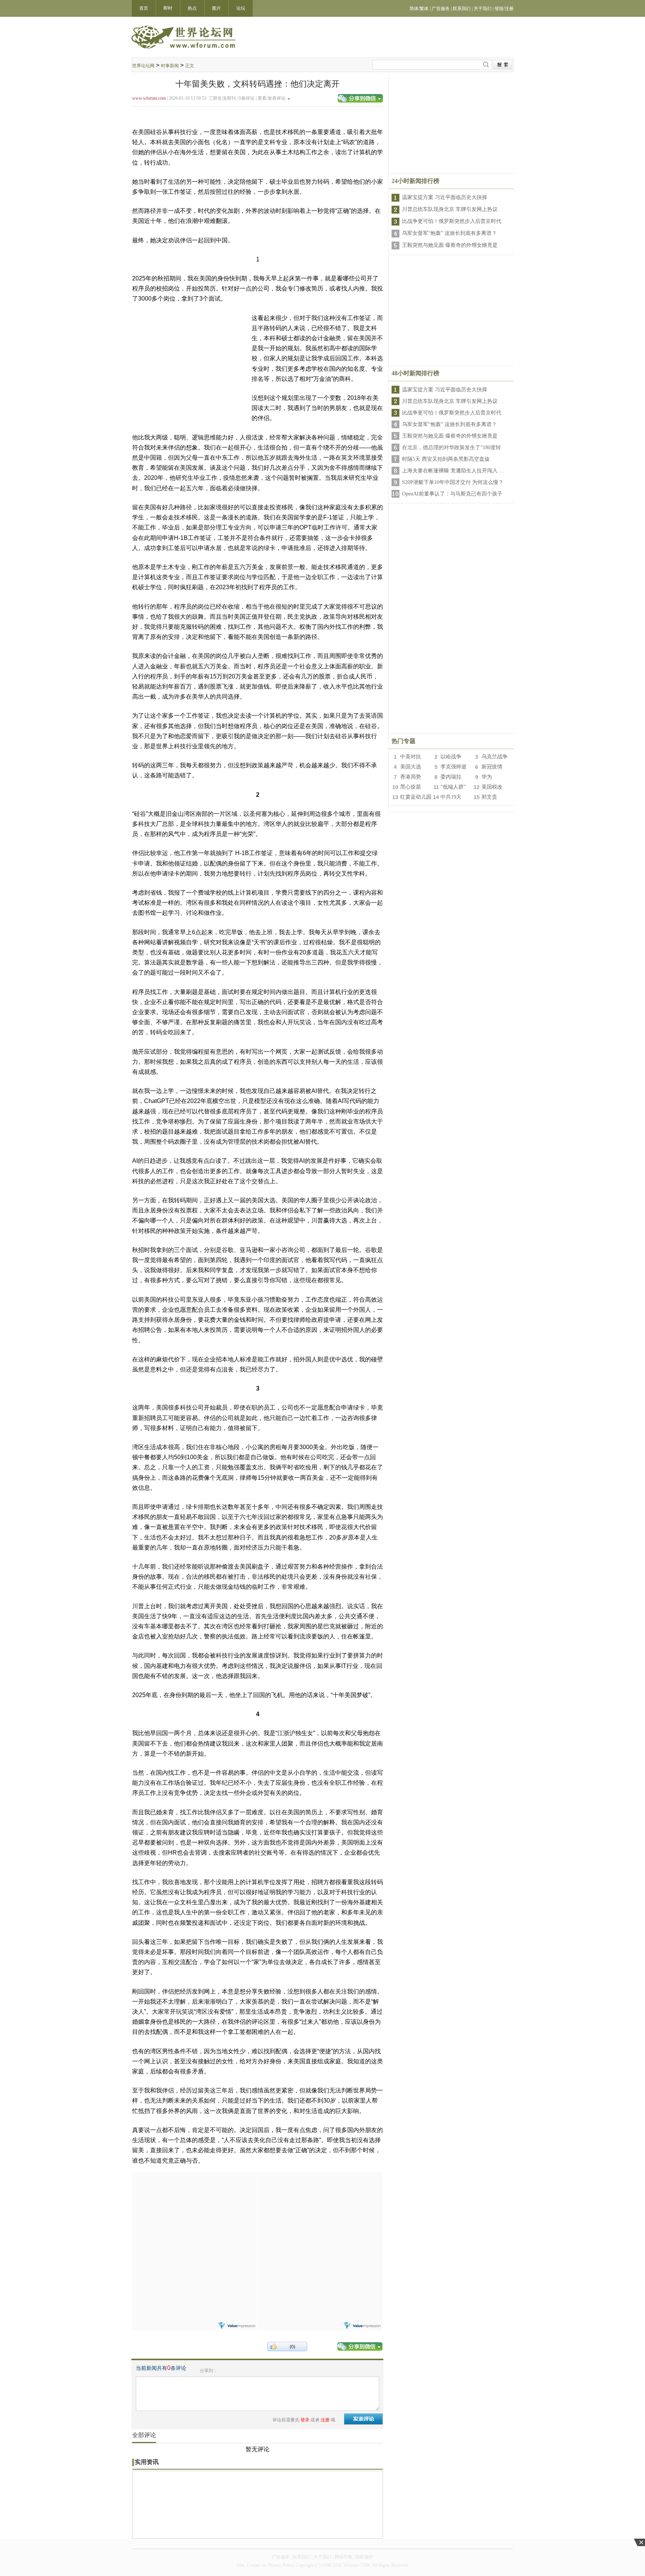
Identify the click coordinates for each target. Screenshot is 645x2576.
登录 (305, 2420)
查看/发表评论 (272, 98)
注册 (325, 2420)
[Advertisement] (194, 2218)
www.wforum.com (149, 98)
